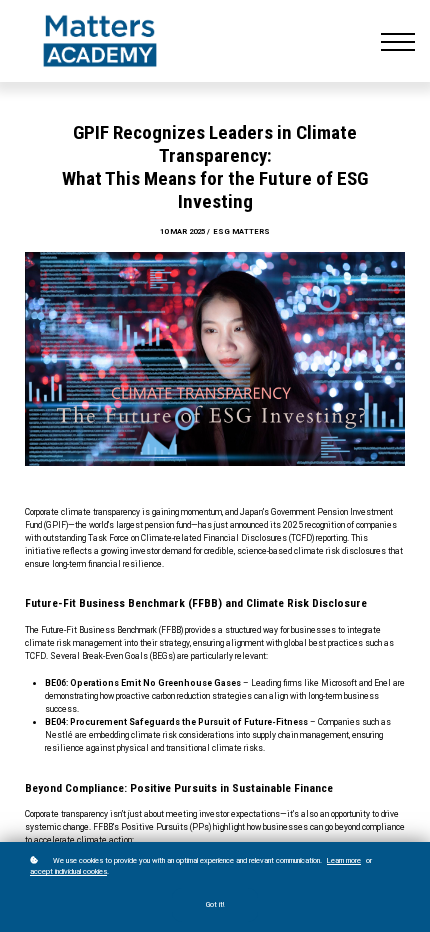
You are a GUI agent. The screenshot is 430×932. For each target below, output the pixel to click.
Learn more (344, 860)
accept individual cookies (68, 871)
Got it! (215, 905)
